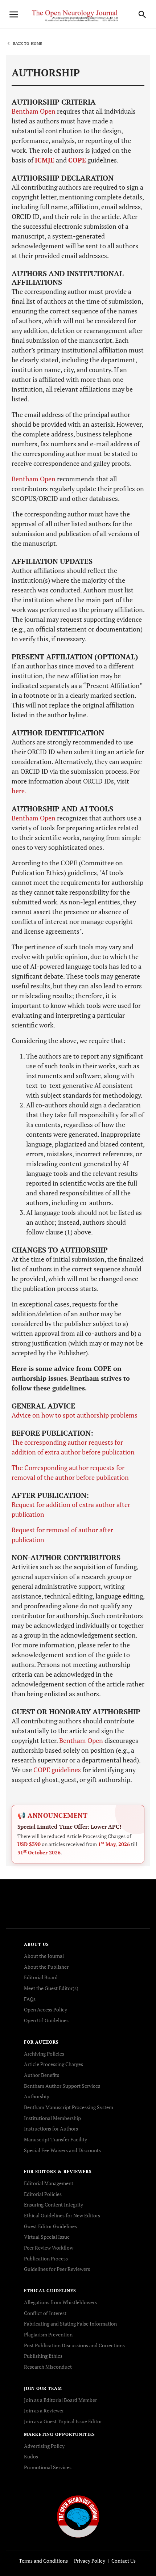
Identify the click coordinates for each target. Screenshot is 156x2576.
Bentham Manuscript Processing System (69, 2107)
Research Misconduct (48, 2367)
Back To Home (28, 44)
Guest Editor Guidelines (50, 2226)
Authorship (37, 2096)
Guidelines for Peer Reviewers (57, 2269)
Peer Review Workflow (49, 2248)
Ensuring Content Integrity (54, 2205)
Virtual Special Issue (47, 2237)
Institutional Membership (52, 2118)
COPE (77, 160)
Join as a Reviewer (44, 2410)
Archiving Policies (44, 2054)
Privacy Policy (90, 2561)
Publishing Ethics (43, 2356)
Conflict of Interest (45, 2313)
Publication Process (46, 2258)
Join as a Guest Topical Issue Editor (63, 2421)
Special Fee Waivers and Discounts (62, 2150)
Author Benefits (42, 2075)
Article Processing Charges (54, 2064)
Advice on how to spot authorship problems (75, 1415)
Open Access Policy (46, 2009)
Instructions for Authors (51, 2129)
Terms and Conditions (43, 2561)
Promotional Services (48, 2467)
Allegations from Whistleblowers (60, 2302)
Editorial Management (49, 2183)
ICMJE (45, 160)
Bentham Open (34, 111)
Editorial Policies (43, 2194)
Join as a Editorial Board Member (60, 2400)
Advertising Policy (44, 2446)
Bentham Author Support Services (62, 2086)
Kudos (31, 2456)
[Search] (142, 14)
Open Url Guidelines (46, 2020)
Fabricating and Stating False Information (70, 2324)
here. (19, 791)
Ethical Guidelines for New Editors (62, 2215)
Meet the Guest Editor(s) (51, 1988)
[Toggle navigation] (14, 14)
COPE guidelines (57, 1770)
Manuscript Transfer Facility (56, 2139)
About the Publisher (46, 1967)
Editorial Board (41, 1977)
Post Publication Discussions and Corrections (74, 2345)
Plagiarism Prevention (48, 2334)
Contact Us (124, 2561)
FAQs (30, 1999)
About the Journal (44, 1956)
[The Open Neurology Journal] (78, 2516)
